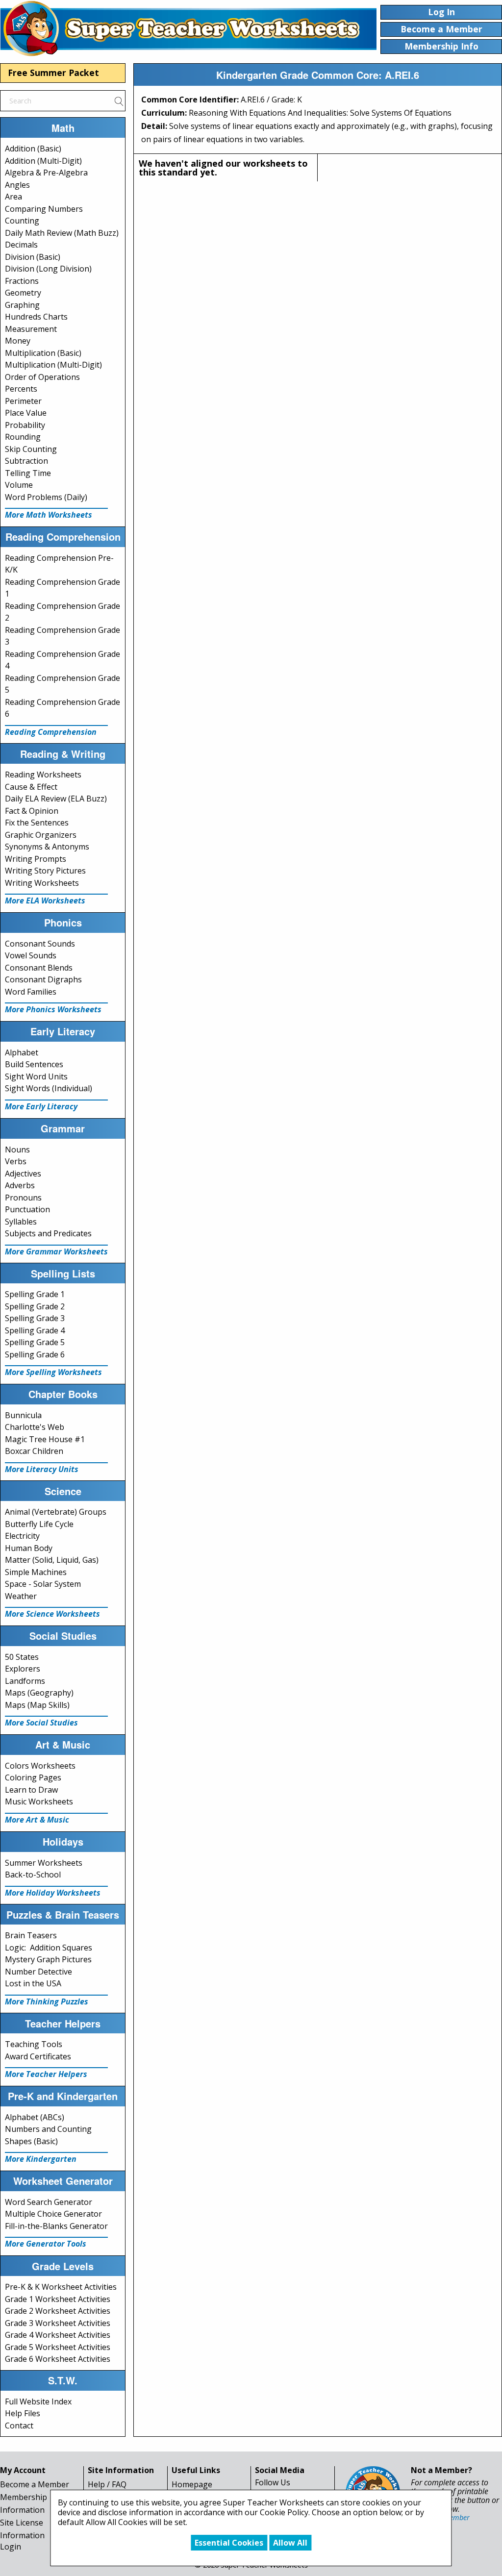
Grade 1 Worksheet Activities (58, 2299)
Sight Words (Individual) (49, 1088)
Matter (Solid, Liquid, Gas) (52, 1560)
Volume (19, 485)
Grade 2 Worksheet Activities (58, 2311)
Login (11, 2547)
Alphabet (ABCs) (35, 2117)
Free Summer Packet (53, 73)
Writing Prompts (36, 859)
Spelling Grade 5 (35, 1342)
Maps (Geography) (39, 1693)
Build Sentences (34, 1064)
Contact (19, 2426)
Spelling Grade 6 (35, 1354)
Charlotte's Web (35, 1427)
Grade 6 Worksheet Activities (58, 2359)
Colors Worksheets (40, 1766)
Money (18, 341)
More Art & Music (37, 1820)
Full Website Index (38, 2401)
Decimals (21, 245)
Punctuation (27, 1209)
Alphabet (22, 1052)
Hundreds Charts (36, 317)
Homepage (192, 2484)
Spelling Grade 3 (35, 1318)
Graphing (22, 305)
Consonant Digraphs (43, 979)
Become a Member (35, 2484)
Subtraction (26, 461)
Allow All (290, 2543)
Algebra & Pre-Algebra (46, 173)
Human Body (29, 1548)
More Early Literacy (41, 1106)
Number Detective (38, 1972)
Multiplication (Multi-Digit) (53, 365)
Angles (17, 185)
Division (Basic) (33, 257)
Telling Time (28, 473)
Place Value (26, 413)
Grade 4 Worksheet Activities (58, 2335)
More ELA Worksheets (45, 900)
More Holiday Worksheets (53, 1893)
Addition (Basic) (33, 149)
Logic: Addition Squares (49, 1948)
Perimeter (23, 401)
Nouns (17, 1150)
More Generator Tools (46, 2244)
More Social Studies (41, 1723)
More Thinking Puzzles (47, 2001)
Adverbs (20, 1185)
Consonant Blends (39, 968)
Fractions (22, 281)
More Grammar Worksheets (56, 1251)
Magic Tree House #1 (45, 1439)
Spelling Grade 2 (35, 1306)
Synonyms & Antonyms (47, 847)
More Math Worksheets (49, 515)
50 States (22, 1657)
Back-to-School (33, 1875)
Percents (21, 389)
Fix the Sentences (37, 823)
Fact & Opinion (32, 811)
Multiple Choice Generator (53, 2214)
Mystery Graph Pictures (48, 1959)
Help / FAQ (107, 2484)
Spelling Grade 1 (35, 1294)
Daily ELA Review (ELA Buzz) (56, 799)
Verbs (16, 1161)
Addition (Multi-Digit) (43, 161)
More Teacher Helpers (46, 2074)
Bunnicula (23, 1415)
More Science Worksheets (52, 1614)
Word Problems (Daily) (46, 497)
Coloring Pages (33, 1777)
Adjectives (23, 1174)
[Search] (119, 100)
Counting (22, 221)
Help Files (23, 2413)
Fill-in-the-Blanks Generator (56, 2226)
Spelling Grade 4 (35, 1330)
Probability (25, 425)
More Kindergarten (41, 2159)
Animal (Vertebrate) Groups (56, 1512)
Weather (21, 1596)
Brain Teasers (31, 1935)
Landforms (25, 1681)
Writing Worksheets (42, 883)
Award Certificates (38, 2056)
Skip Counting (31, 449)
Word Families (31, 992)
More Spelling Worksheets (53, 1372)
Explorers (23, 1669)
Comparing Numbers (44, 209)
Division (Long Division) (48, 269)
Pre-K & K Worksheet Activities (61, 2287)
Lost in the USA (33, 1983)
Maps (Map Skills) (37, 1705)
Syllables (21, 1222)
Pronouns (23, 1198)
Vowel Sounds (31, 955)
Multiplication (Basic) (43, 353)
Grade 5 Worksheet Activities (58, 2347)
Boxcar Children (34, 1451)
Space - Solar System (43, 1584)
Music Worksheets (39, 1801)
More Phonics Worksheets (53, 1009)
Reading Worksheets (43, 775)
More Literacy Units (42, 1469)
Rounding (23, 437)
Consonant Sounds (40, 944)
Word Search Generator (49, 2202)
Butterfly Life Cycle (39, 1524)
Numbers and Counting (48, 2129)
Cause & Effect (31, 787)
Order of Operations (42, 377)
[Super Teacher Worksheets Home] (188, 28)
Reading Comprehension (51, 732)
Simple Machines (36, 1572)
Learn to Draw (31, 1790)
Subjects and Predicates (48, 1233)
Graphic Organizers (41, 835)
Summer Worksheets (44, 1863)
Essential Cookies (229, 2543)
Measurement (31, 329)
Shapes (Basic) (31, 2141)
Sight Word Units (36, 1076)
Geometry (23, 293)
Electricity (22, 1536)
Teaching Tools (34, 2044)
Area (13, 197)
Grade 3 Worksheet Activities (58, 2323)
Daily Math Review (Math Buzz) (62, 233)
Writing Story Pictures (45, 871)
